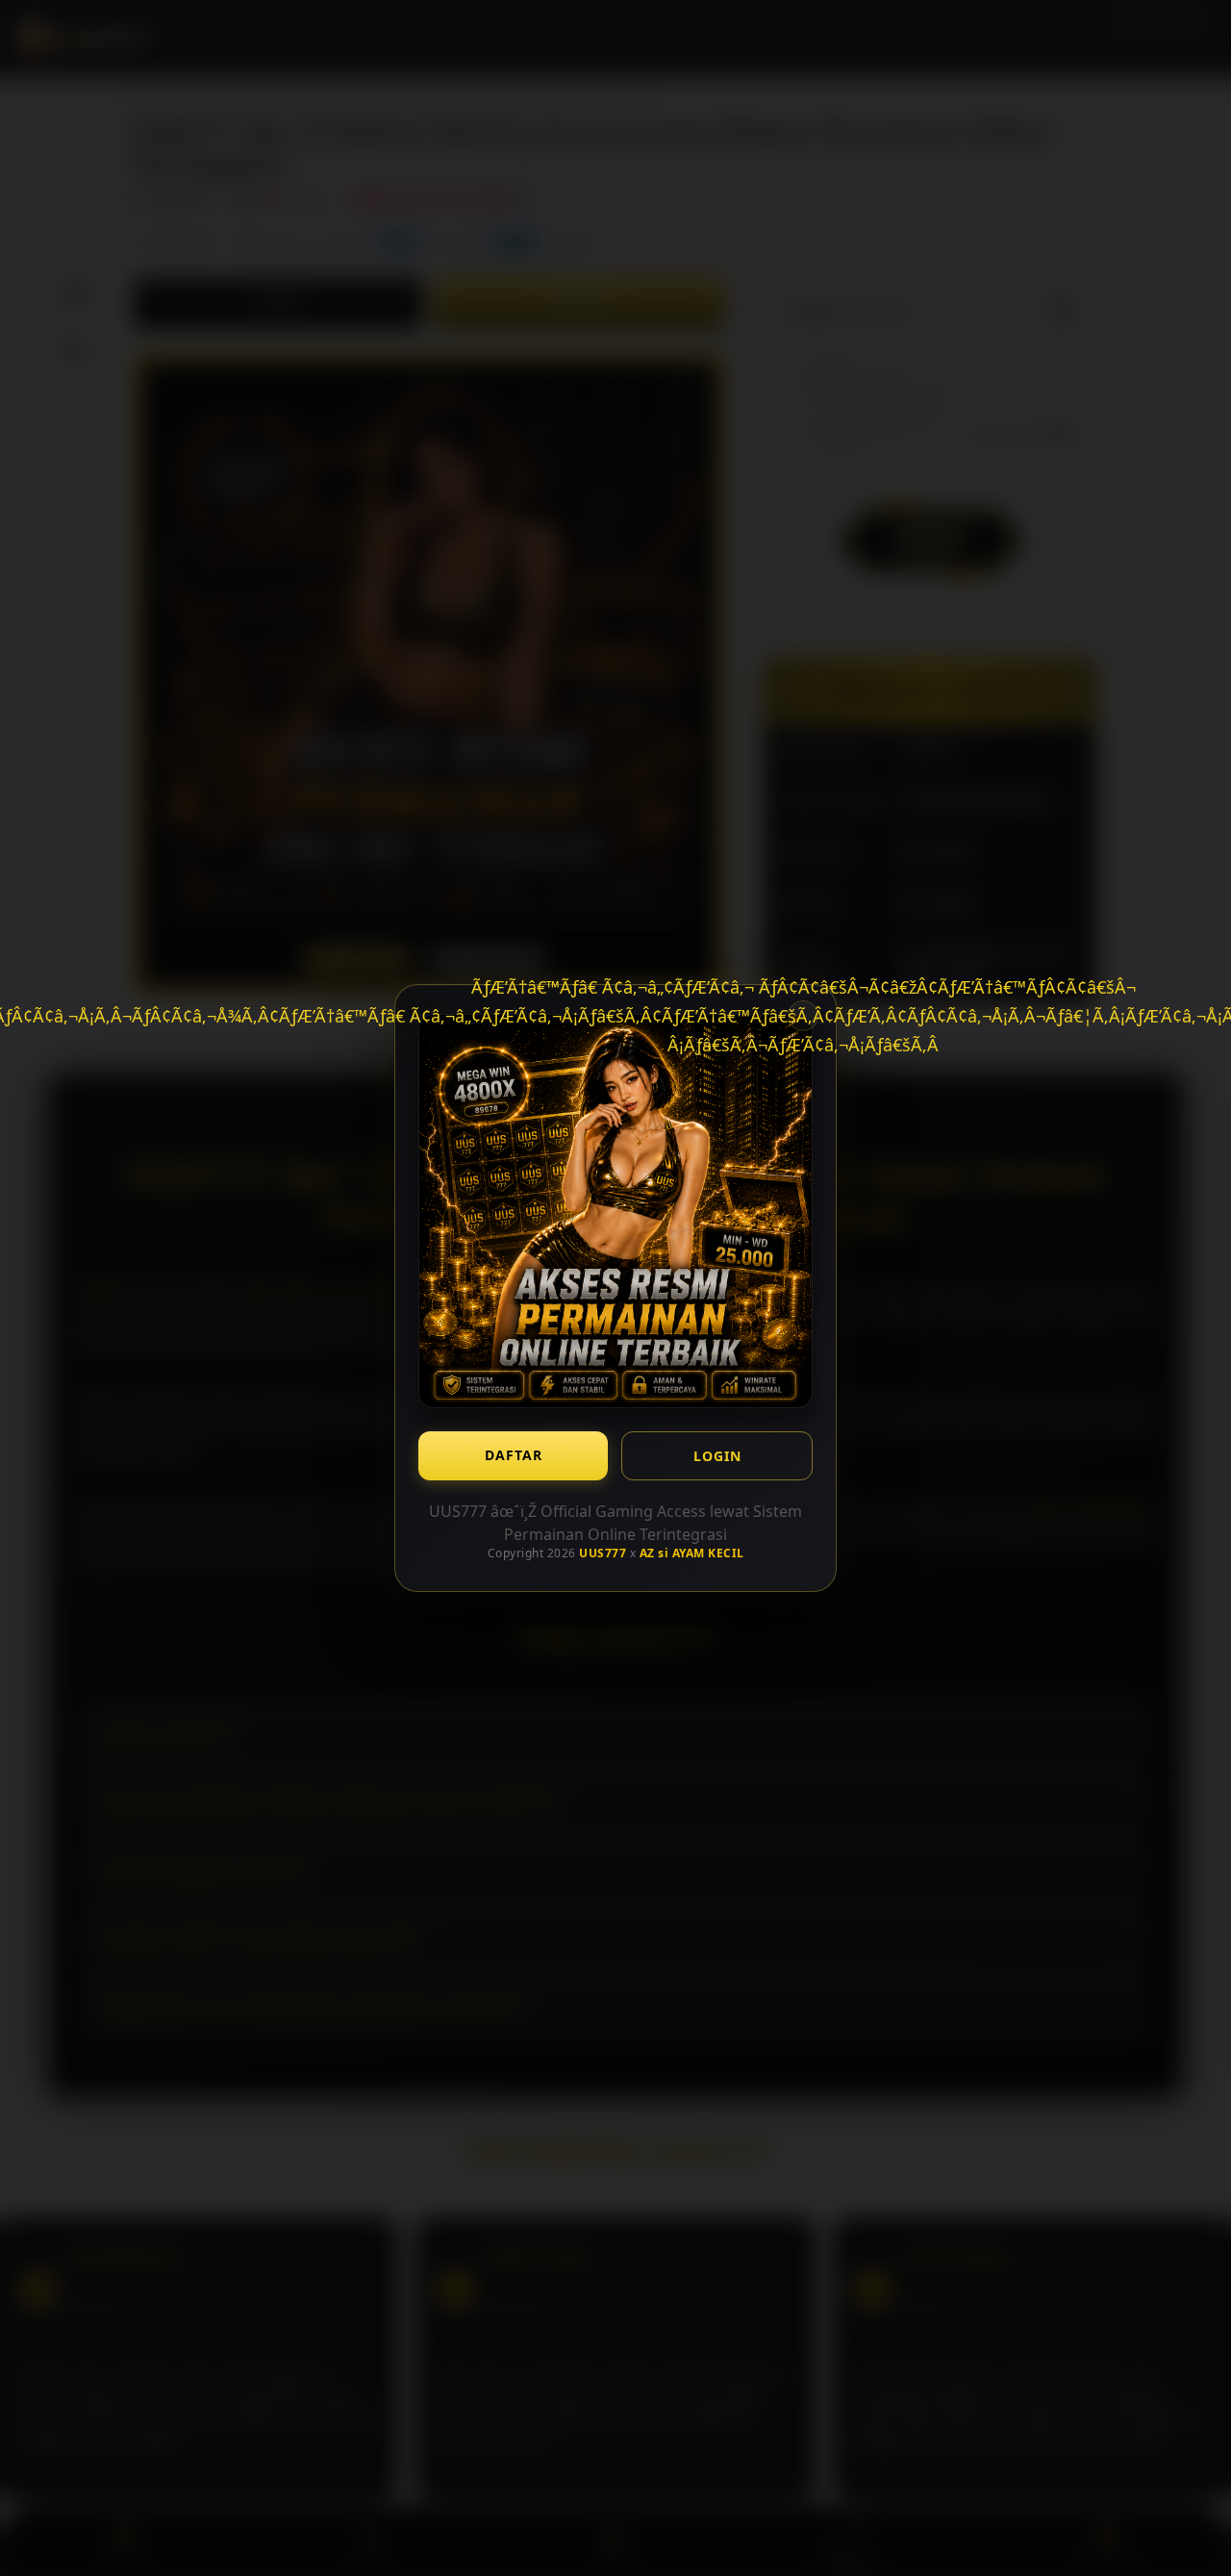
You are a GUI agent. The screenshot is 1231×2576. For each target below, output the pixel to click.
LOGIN (717, 1456)
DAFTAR (514, 1455)
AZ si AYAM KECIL (692, 1553)
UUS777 (603, 1553)
